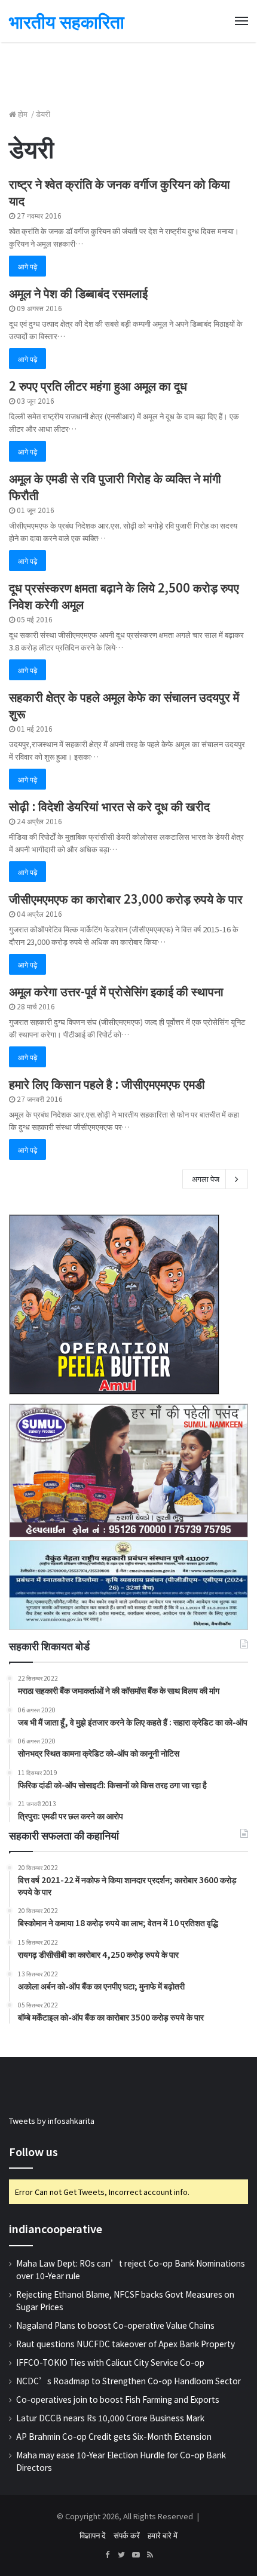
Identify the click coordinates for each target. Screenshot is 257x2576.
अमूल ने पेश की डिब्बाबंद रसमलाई (78, 293)
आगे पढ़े (27, 266)
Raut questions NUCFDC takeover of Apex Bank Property (126, 2344)
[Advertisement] (128, 69)
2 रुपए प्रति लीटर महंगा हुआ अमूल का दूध (98, 386)
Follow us (33, 2151)
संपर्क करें (127, 2535)
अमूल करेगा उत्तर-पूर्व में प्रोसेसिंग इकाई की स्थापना (116, 991)
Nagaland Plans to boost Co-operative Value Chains (115, 2325)
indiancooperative (56, 2228)
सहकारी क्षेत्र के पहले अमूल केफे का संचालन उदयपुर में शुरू (124, 705)
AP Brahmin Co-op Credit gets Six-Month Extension (114, 2436)
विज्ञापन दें (93, 2535)
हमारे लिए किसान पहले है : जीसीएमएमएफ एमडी (107, 1084)
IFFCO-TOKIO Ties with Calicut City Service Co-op (110, 2362)
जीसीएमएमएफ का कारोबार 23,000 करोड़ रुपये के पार (126, 899)
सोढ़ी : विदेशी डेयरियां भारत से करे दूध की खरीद (109, 806)
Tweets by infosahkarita (52, 2121)
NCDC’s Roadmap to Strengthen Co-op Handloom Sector (128, 2381)
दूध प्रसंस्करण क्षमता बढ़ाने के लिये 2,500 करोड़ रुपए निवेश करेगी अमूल (124, 596)
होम (23, 114)
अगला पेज (206, 1179)
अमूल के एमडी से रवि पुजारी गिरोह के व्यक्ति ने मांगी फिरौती (115, 486)
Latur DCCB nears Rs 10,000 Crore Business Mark (110, 2418)
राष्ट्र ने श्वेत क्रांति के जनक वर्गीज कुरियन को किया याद (120, 192)
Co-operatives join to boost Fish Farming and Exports (118, 2399)
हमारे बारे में (163, 2535)
